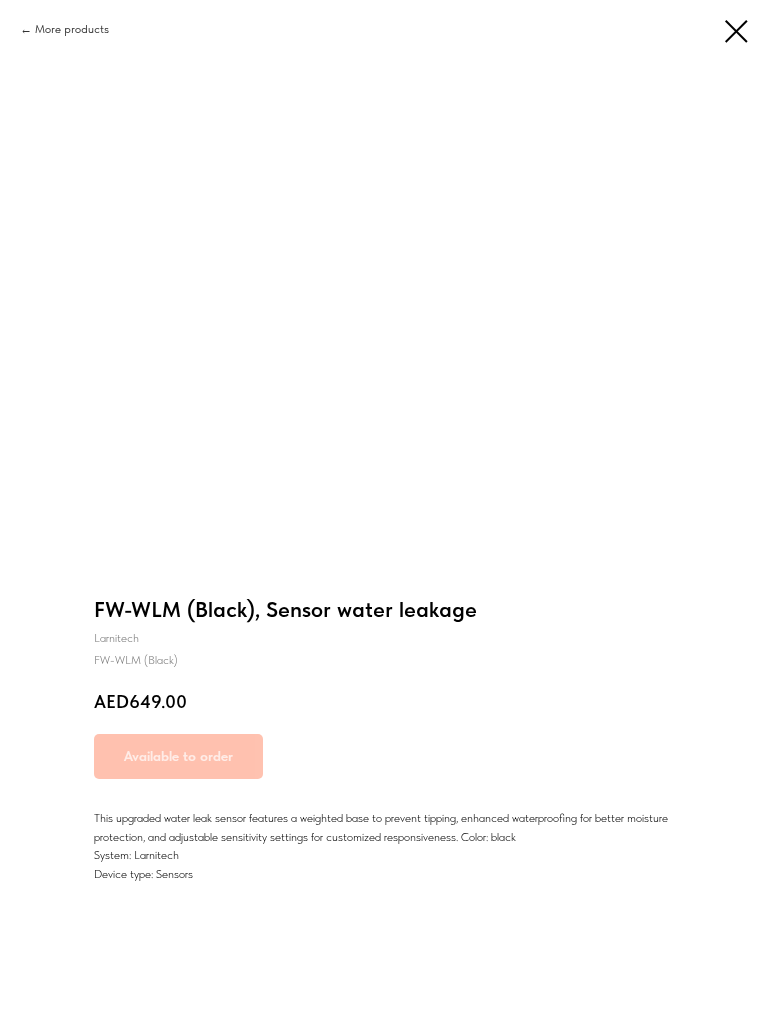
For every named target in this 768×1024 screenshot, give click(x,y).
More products (72, 29)
